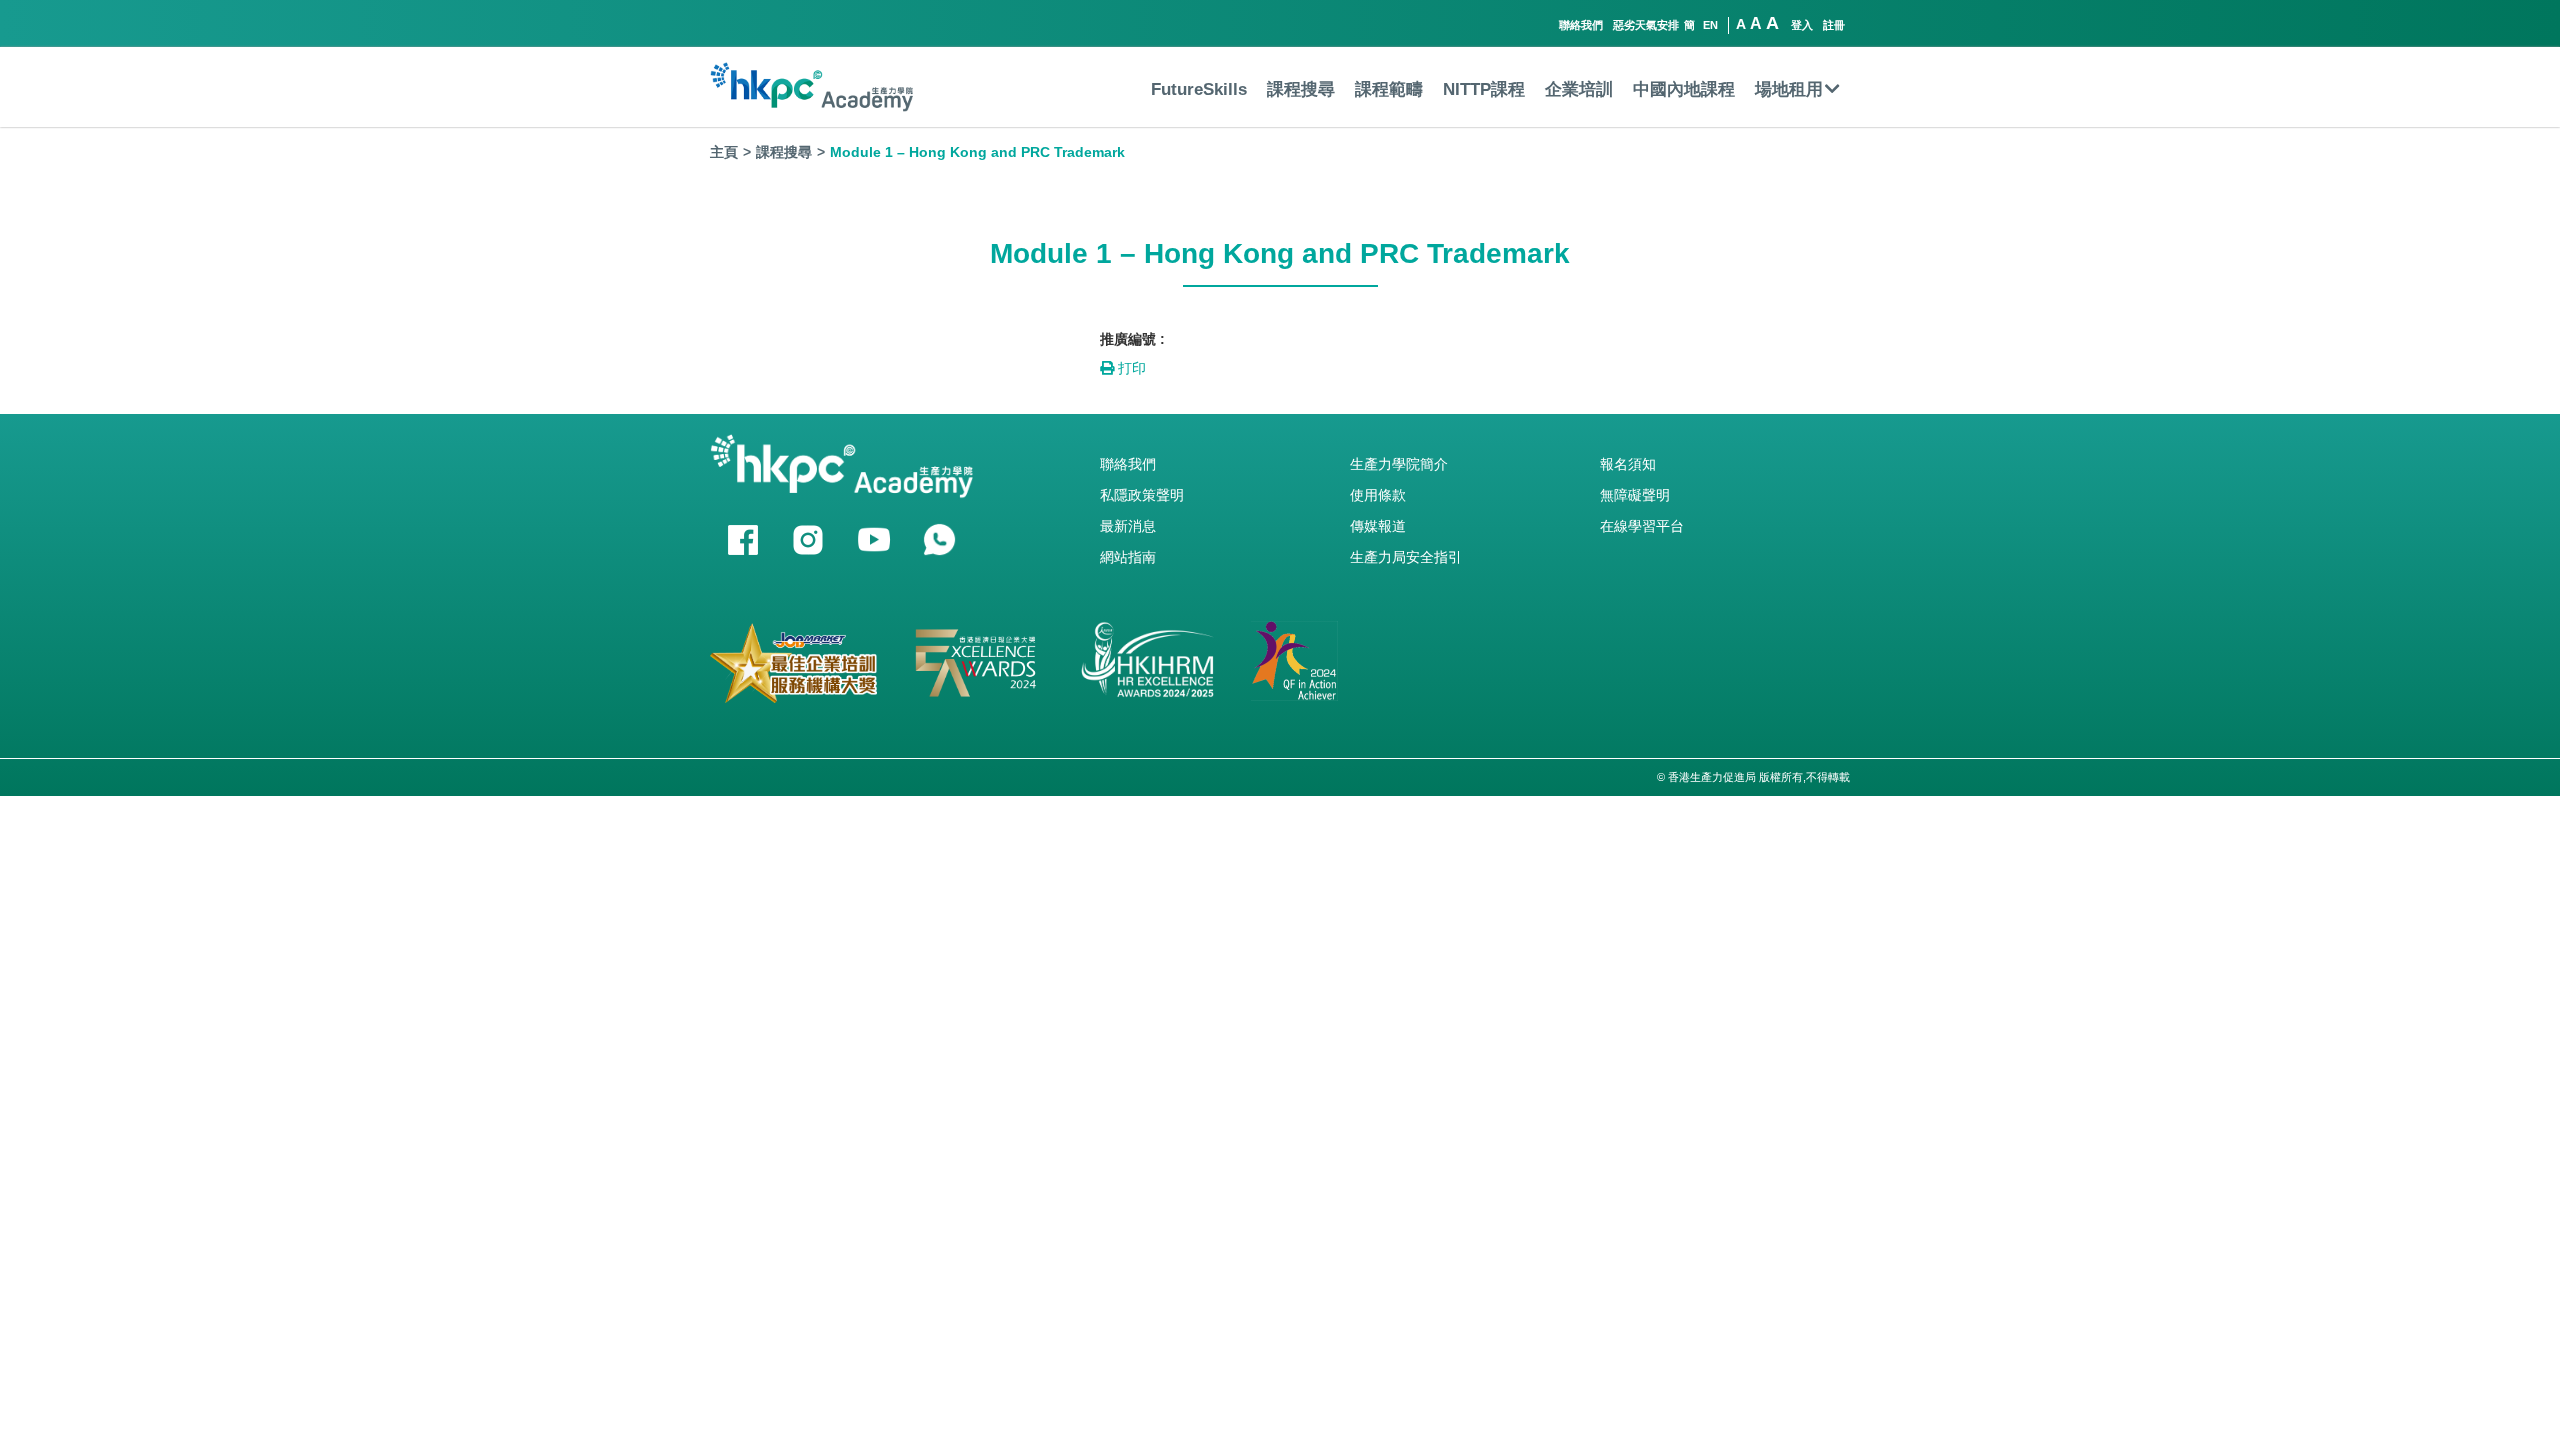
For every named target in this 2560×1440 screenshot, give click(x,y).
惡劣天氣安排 (1646, 25)
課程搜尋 (1301, 89)
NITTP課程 (1484, 89)
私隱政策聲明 (1142, 495)
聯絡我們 (1581, 25)
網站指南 (1128, 557)
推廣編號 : (1132, 339)
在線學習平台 (1642, 526)
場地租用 (1789, 89)
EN (1710, 25)
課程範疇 (1389, 89)
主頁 (724, 152)
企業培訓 (1579, 89)
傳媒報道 (1378, 526)
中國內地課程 (1684, 89)
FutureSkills (1199, 89)
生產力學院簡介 (1399, 464)
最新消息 (1128, 526)
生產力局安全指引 (1406, 557)
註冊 (1834, 25)
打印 (1130, 368)
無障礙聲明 (1635, 495)
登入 (1802, 25)
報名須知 (1628, 464)
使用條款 (1378, 495)
